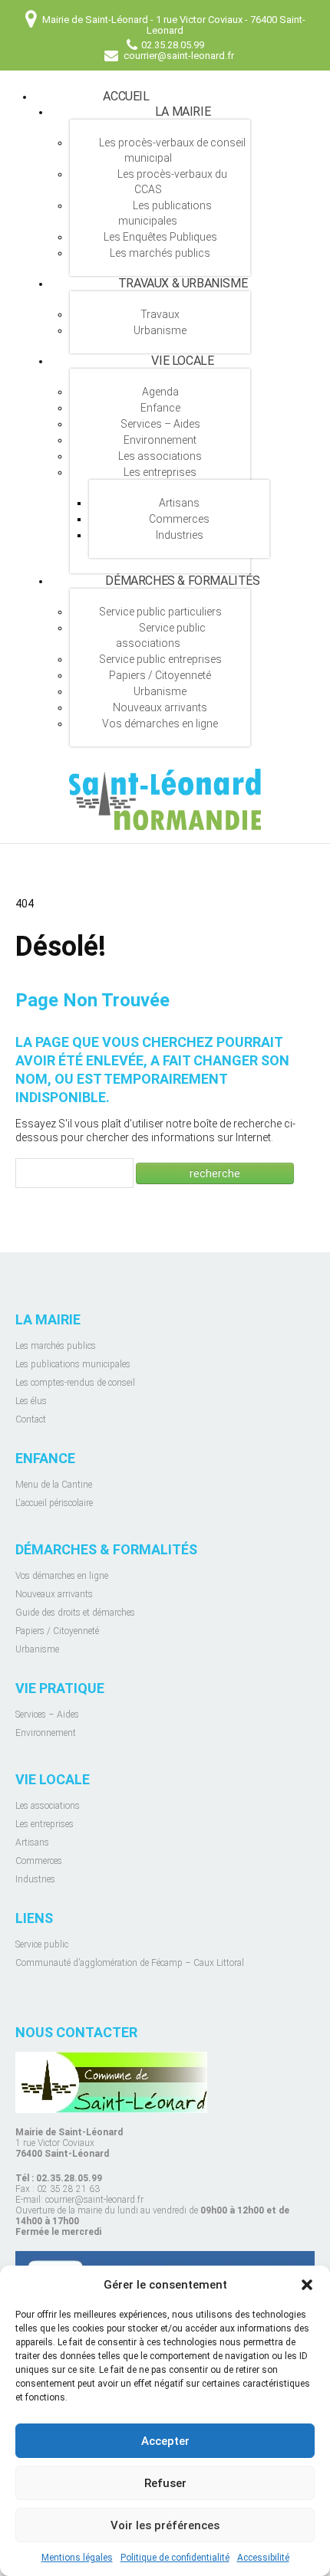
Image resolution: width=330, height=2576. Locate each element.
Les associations (160, 456)
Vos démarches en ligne (160, 724)
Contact (31, 1419)
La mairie (183, 112)
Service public (42, 1944)
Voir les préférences (165, 2525)
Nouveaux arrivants (160, 707)
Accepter (165, 2441)
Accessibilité (263, 2558)
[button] (307, 2285)
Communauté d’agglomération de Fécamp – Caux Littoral (130, 1963)
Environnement (160, 440)
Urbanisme (160, 330)
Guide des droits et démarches (75, 1613)
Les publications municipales (165, 213)
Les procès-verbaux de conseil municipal (172, 150)
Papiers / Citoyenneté (160, 675)
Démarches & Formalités (182, 581)
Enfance (160, 408)
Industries (180, 535)
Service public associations (161, 635)
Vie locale (182, 361)
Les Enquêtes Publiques (160, 237)
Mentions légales (77, 2558)
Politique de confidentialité (175, 2558)
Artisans (179, 503)
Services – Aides (160, 424)
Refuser (165, 2483)
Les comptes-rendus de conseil (75, 1383)
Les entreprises (160, 472)
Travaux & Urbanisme (183, 283)
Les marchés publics (160, 253)
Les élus (31, 1401)
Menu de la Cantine (54, 1485)
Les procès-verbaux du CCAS (172, 182)
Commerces (179, 519)
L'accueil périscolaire (54, 1503)
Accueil (126, 96)
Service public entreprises (160, 659)
